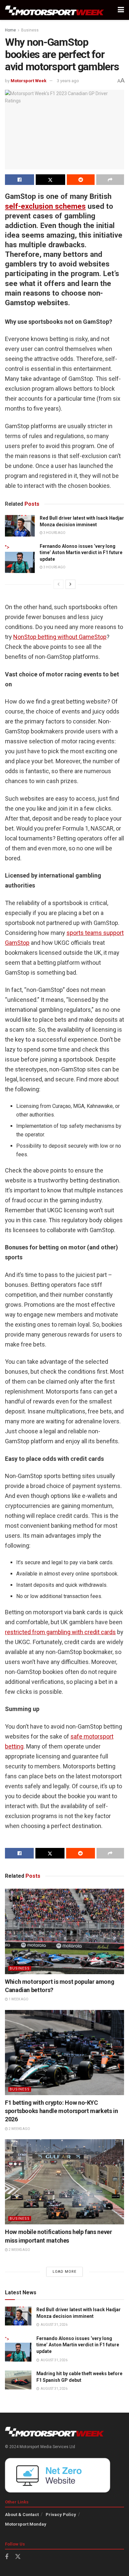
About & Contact (22, 2515)
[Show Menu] (121, 10)
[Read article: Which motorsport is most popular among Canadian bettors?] (64, 1931)
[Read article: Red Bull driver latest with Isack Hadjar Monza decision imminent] (20, 526)
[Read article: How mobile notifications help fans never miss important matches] (64, 2182)
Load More (64, 2272)
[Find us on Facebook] (7, 2557)
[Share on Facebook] (20, 180)
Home (10, 30)
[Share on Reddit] (81, 180)
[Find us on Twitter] (18, 2557)
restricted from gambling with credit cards (60, 1632)
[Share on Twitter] (50, 180)
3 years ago (68, 81)
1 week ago (18, 1999)
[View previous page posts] (59, 584)
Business (30, 30)
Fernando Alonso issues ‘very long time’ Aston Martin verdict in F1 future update (81, 553)
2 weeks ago (19, 2129)
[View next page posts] (70, 584)
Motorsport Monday (26, 2524)
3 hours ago (54, 533)
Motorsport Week (28, 81)
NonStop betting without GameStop (60, 637)
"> (7, 547)
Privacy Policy (61, 2515)
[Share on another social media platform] (110, 180)
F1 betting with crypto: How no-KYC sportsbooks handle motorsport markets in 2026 (62, 2111)
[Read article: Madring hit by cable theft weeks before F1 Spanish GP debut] (18, 2380)
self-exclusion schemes (45, 206)
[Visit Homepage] (55, 10)
